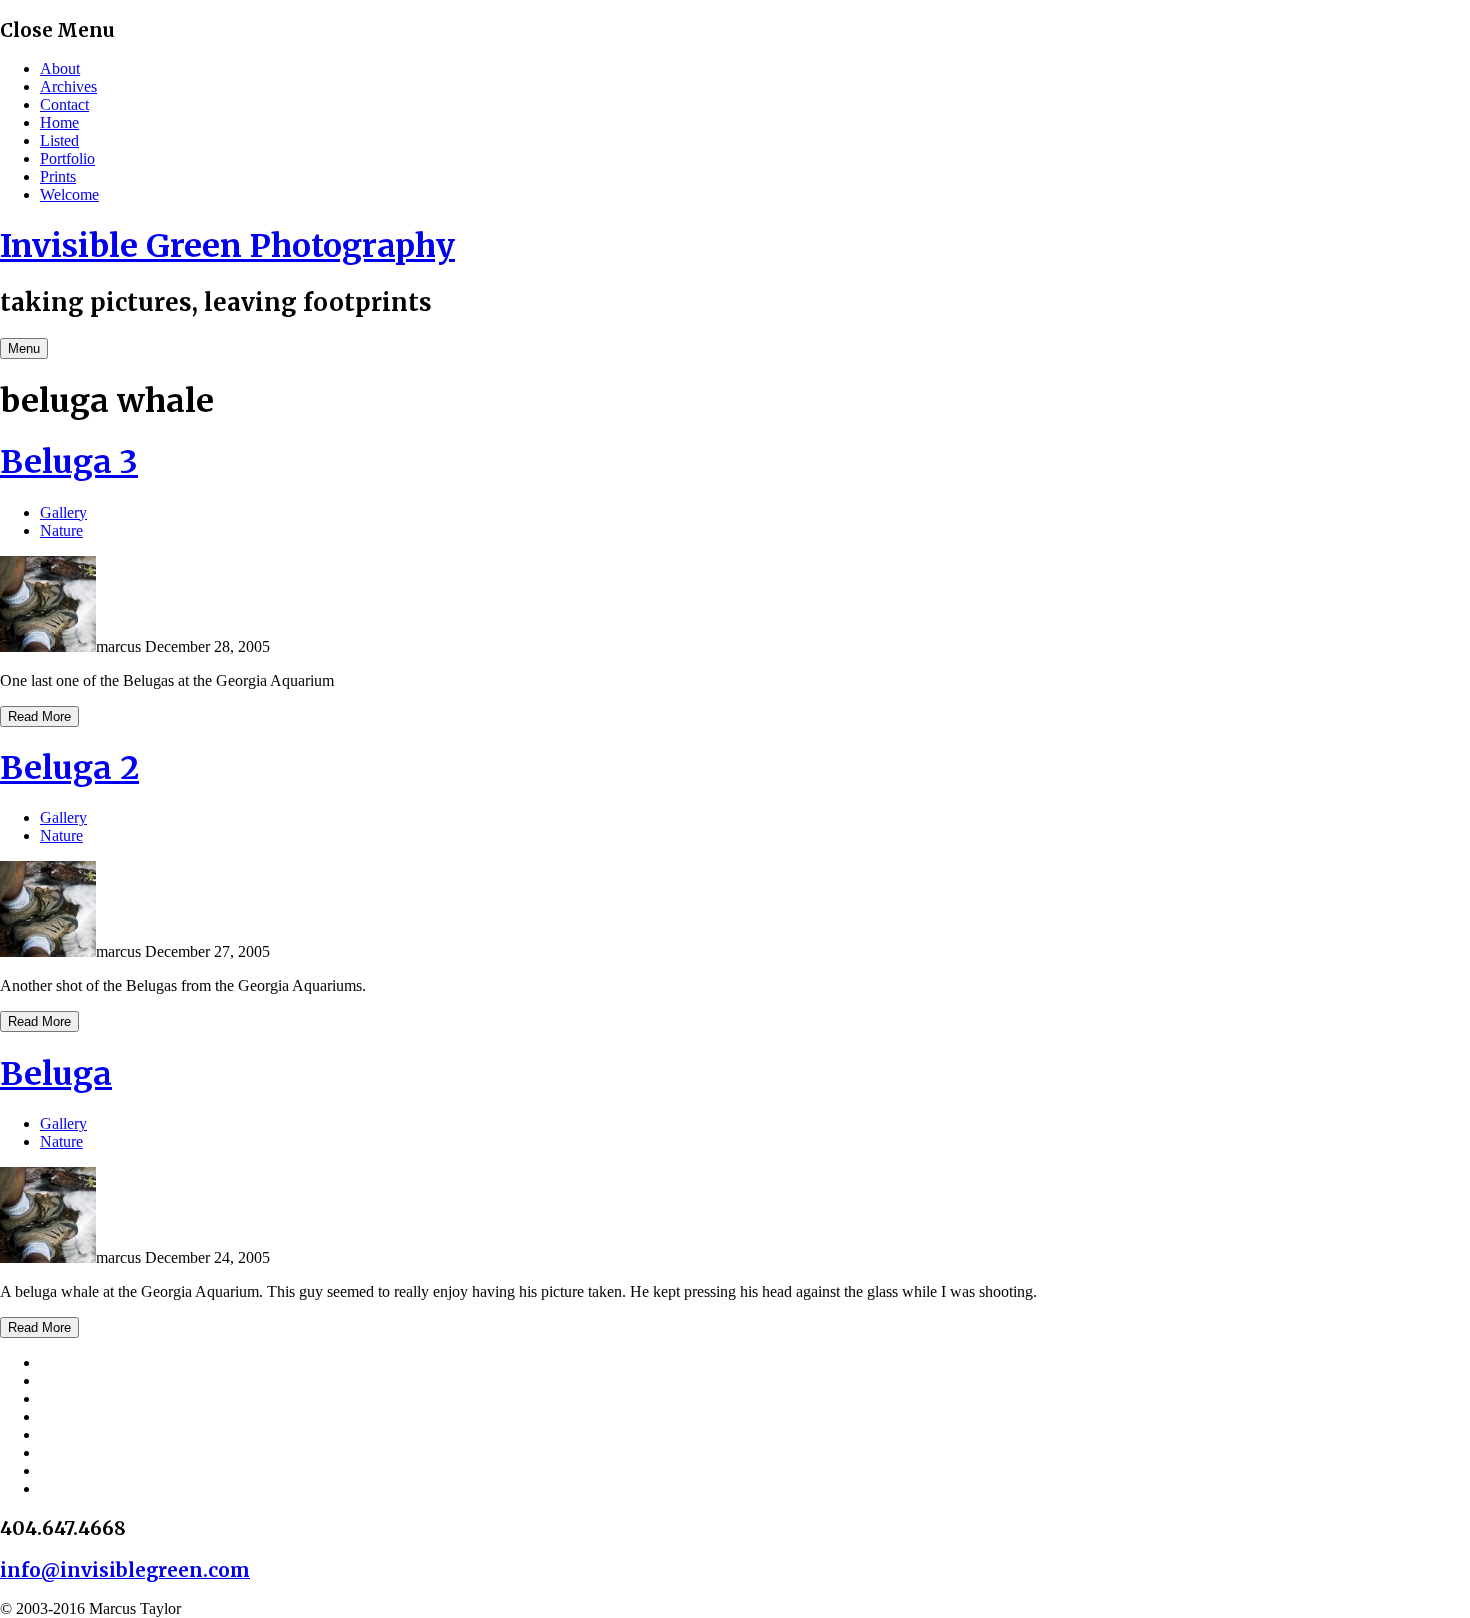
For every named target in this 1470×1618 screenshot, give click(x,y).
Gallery (63, 512)
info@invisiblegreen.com (125, 1570)
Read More (39, 716)
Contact (64, 104)
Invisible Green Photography (227, 246)
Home (59, 122)
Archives (68, 86)
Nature (61, 530)
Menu (24, 348)
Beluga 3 (69, 462)
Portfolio (67, 158)
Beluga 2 (69, 768)
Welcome (69, 194)
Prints (58, 176)
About (60, 68)
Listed (59, 140)
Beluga (56, 1074)
